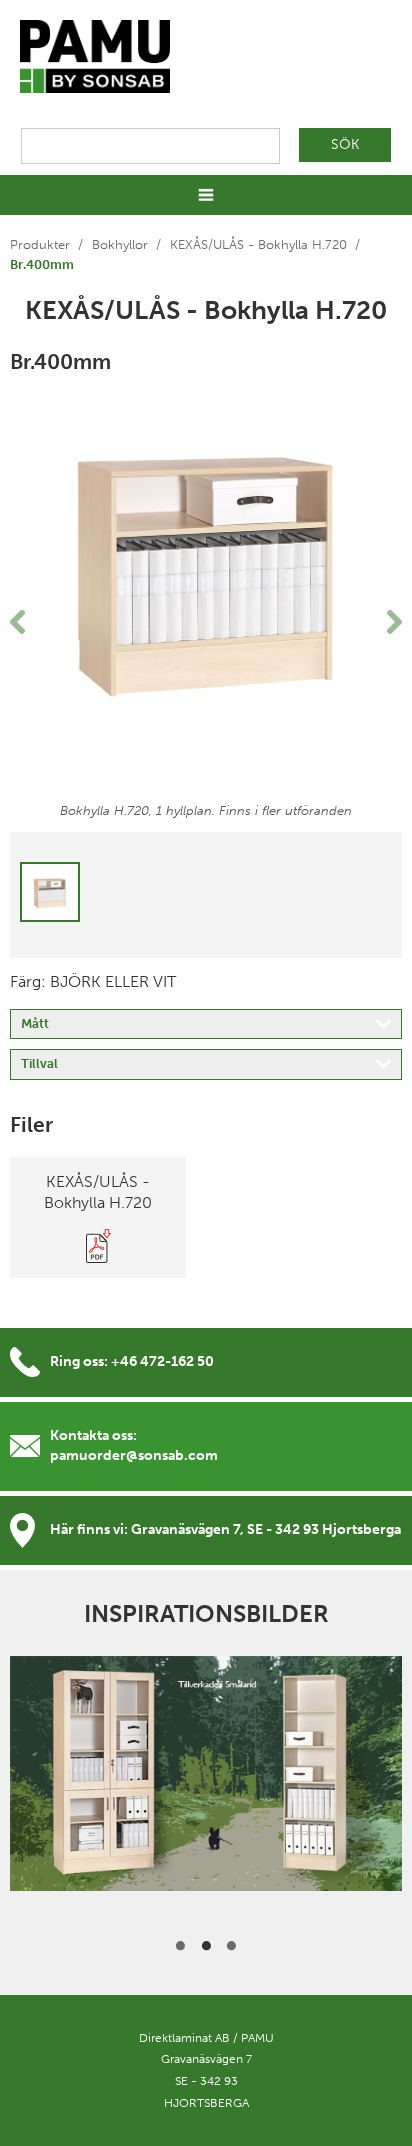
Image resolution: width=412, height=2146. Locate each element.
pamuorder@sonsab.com (134, 1455)
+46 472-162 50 (162, 1361)
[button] (39, 622)
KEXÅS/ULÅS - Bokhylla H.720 (258, 244)
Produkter (40, 244)
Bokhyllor (120, 244)
